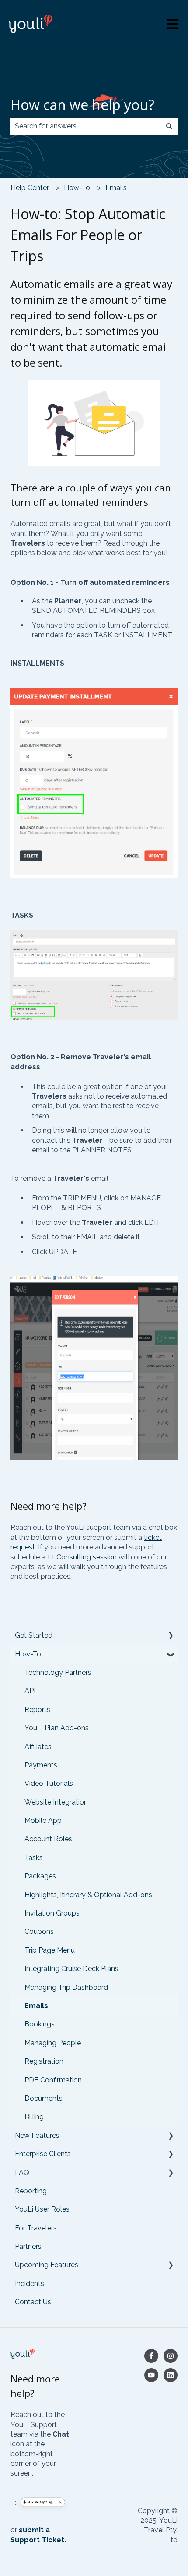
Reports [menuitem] (37, 1710)
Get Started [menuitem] (34, 1635)
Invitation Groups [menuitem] (52, 1913)
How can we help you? (82, 105)
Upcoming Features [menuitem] (47, 2265)
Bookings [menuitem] (40, 2024)
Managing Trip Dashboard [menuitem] (66, 1987)
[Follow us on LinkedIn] (171, 2375)
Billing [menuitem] (34, 2117)
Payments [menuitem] (41, 1765)
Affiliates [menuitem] (38, 1747)
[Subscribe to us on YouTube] (151, 2375)
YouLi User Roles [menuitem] (42, 2209)
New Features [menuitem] (37, 2135)
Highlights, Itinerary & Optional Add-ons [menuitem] (88, 1895)
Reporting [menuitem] (31, 2191)
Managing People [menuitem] (53, 2043)
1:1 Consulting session (82, 1557)
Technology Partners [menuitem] (58, 1672)
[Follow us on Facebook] (151, 2356)
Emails (116, 188)
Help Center (30, 188)
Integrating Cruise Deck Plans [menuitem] (71, 1969)
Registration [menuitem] (44, 2061)
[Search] (169, 126)
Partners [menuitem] (28, 2246)
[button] (171, 1636)
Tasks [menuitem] (34, 1858)
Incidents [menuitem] (30, 2284)
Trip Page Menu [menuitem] (50, 1950)
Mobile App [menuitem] (43, 1820)
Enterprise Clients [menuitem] (43, 2154)
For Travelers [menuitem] (36, 2228)
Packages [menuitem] (40, 1876)
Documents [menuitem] (44, 2098)
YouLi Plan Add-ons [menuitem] (57, 1728)
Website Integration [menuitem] (56, 1802)
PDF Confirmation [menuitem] (53, 2080)
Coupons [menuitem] (39, 1931)
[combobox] (86, 126)
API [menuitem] (30, 1691)
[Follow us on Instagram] (171, 2356)
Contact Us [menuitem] (33, 2302)
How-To (77, 188)
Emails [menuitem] (36, 2006)
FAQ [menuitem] (22, 2173)
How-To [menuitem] (28, 1654)
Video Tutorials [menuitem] (49, 1783)
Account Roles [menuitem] (48, 1839)
